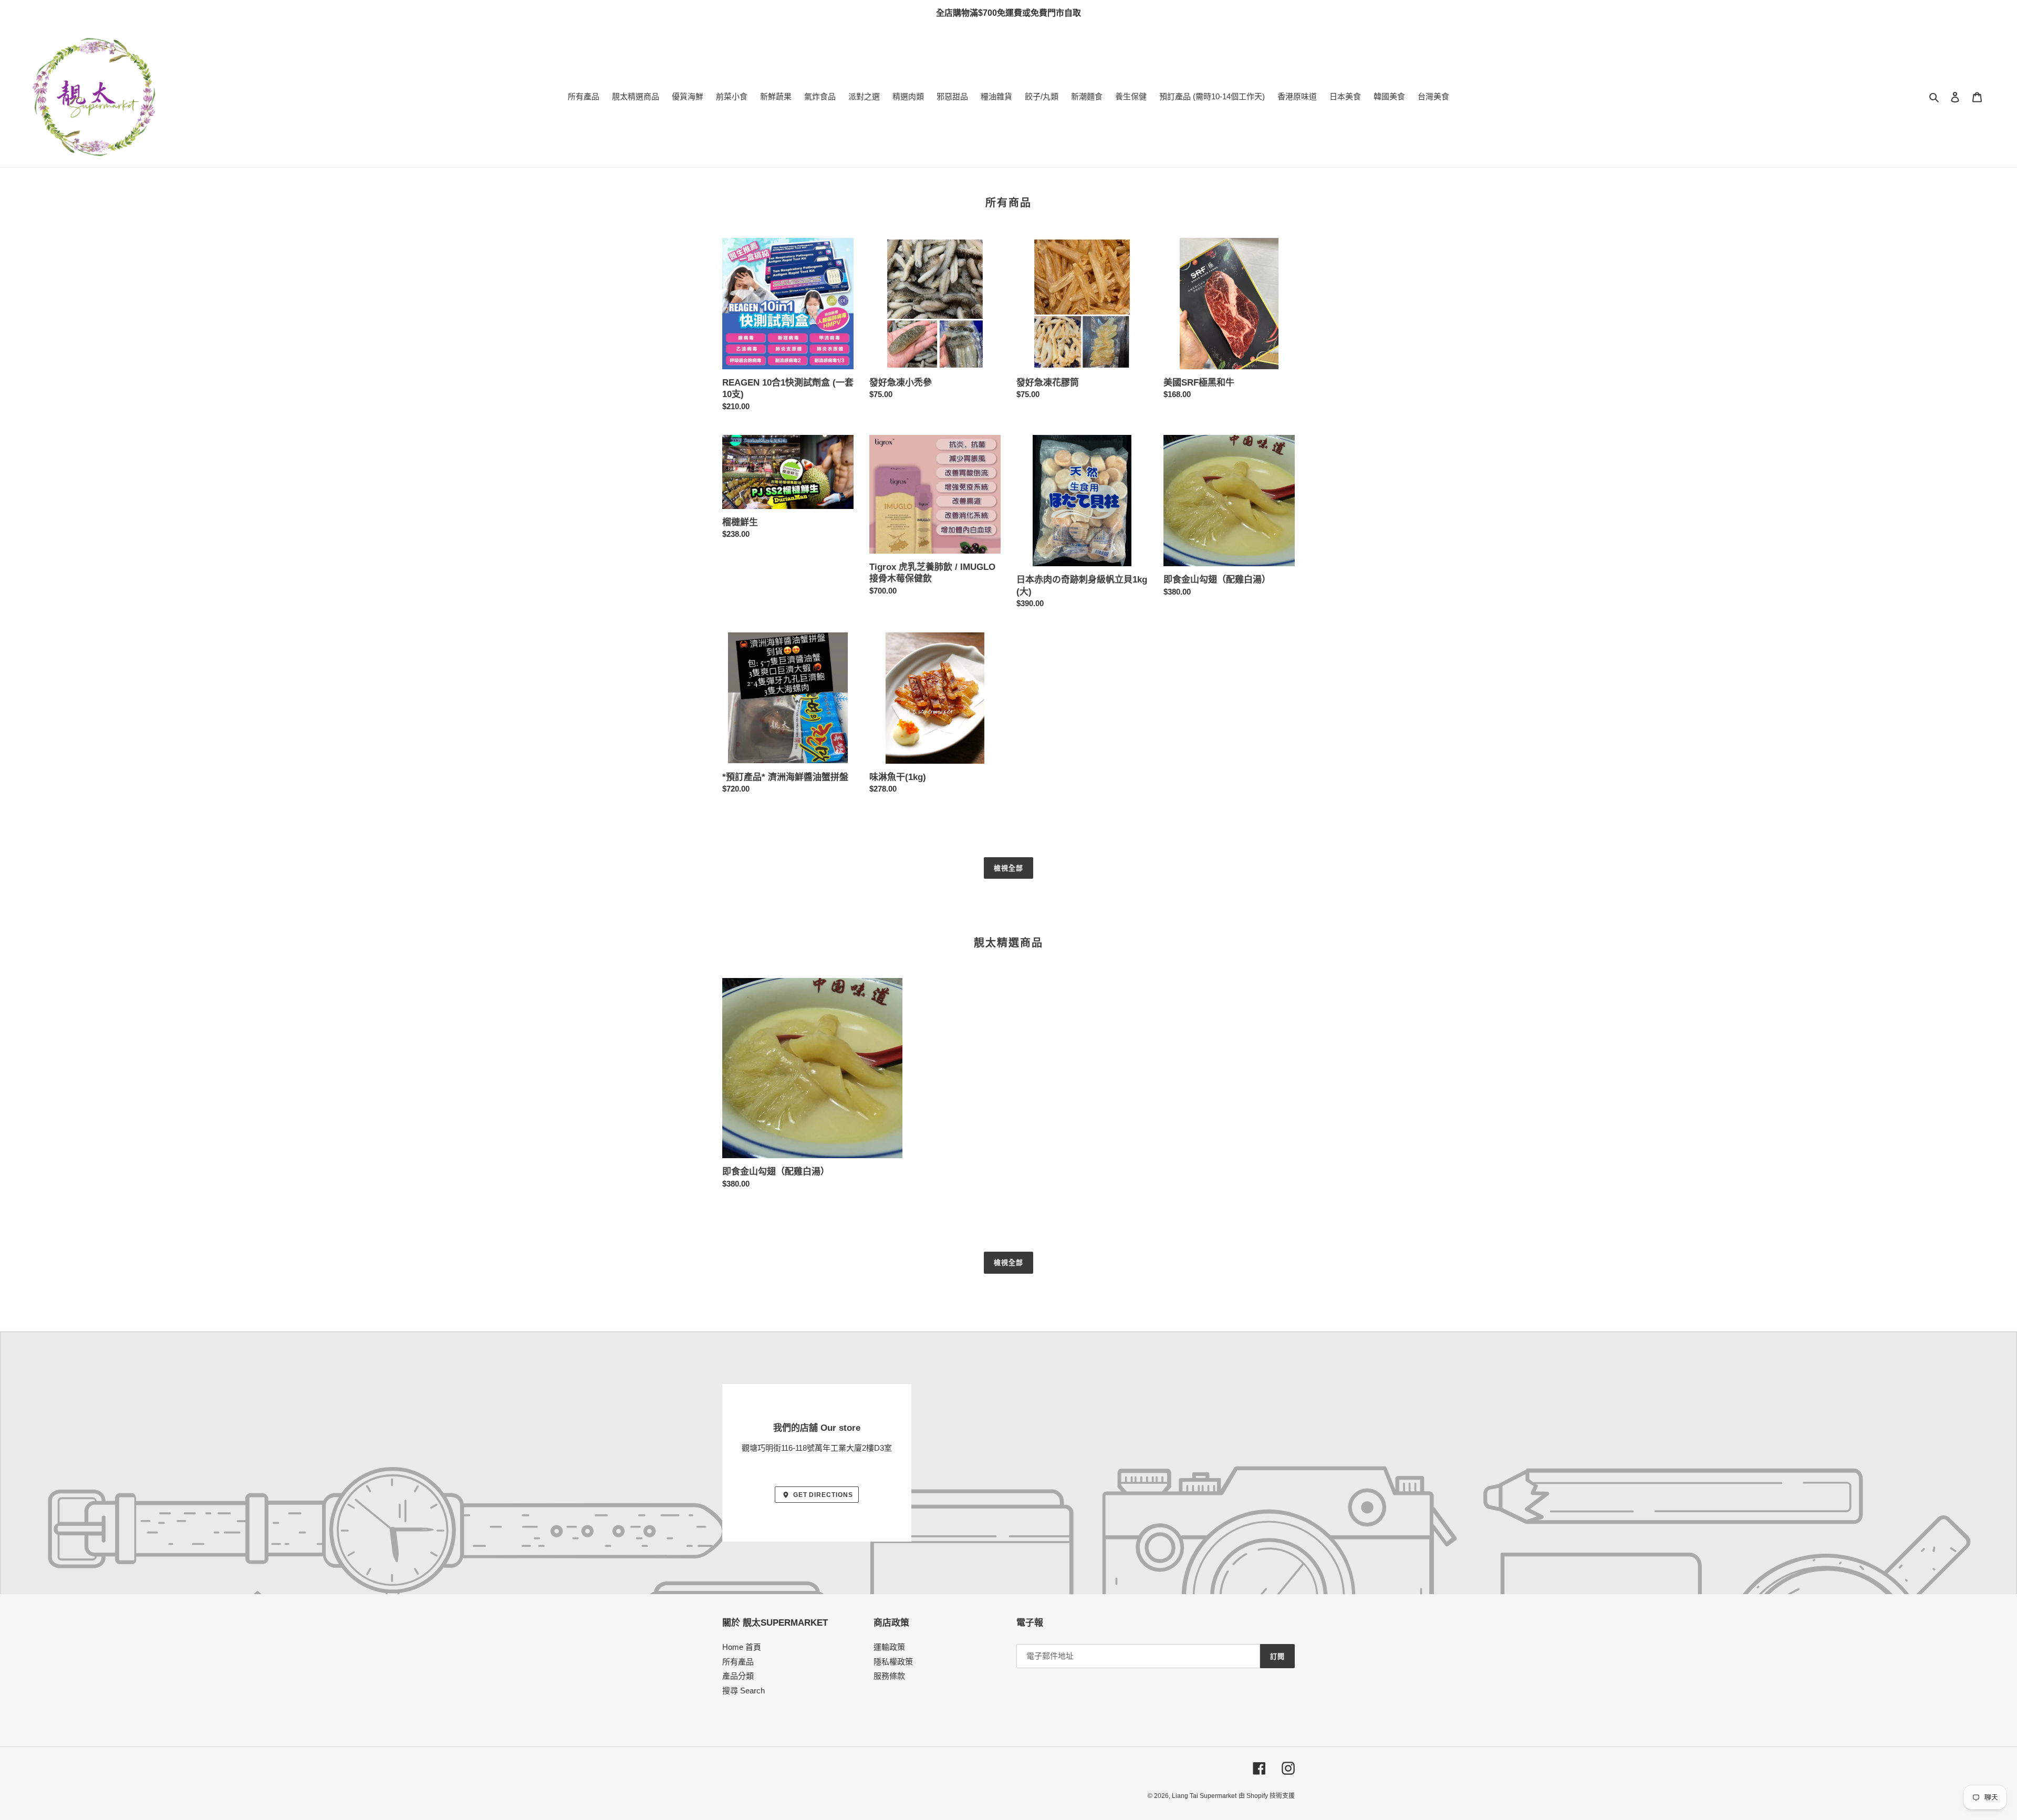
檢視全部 (1008, 868)
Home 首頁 (742, 1647)
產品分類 (738, 1676)
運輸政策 (889, 1647)
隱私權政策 (893, 1662)
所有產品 (738, 1662)
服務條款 (889, 1676)
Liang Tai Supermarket (1204, 1796)
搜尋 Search (744, 1691)
